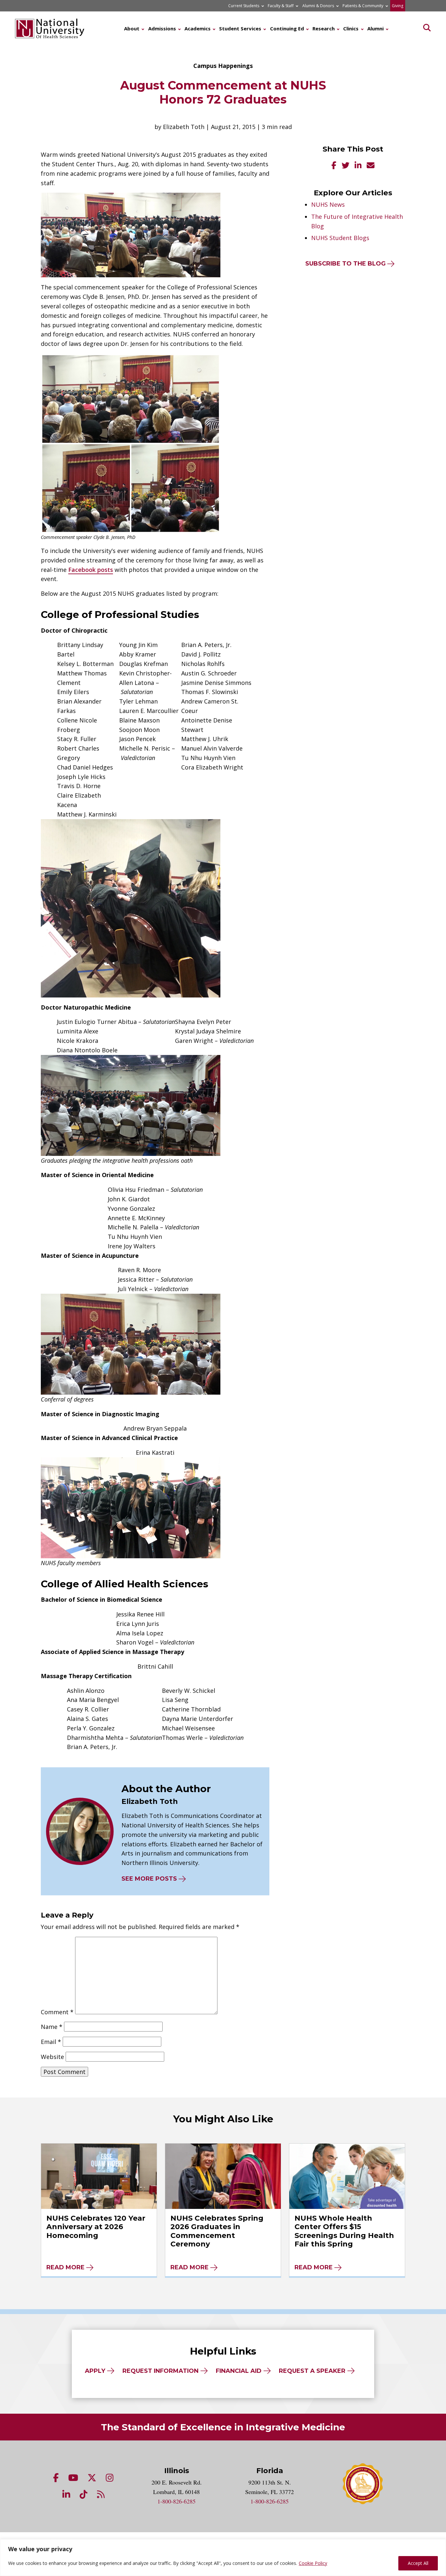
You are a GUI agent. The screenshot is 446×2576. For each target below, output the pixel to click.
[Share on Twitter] (345, 166)
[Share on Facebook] (334, 166)
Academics (198, 28)
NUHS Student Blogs (340, 238)
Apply (95, 2371)
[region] (223, 2558)
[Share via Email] (371, 166)
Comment (57, 2012)
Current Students (244, 6)
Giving (398, 6)
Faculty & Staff (281, 6)
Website (52, 2057)
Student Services (240, 28)
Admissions (162, 28)
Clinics (351, 28)
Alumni (375, 28)
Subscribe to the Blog (345, 264)
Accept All (418, 2563)
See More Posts (149, 1879)
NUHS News (328, 204)
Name (52, 2027)
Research (324, 28)
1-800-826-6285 (176, 2501)
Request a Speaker (312, 2371)
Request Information (160, 2371)
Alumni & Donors (318, 6)
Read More (65, 2267)
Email (51, 2042)
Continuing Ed (287, 28)
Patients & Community (363, 6)
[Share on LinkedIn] (358, 166)
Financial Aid (239, 2371)
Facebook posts (91, 570)
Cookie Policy (313, 2563)
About (132, 28)
